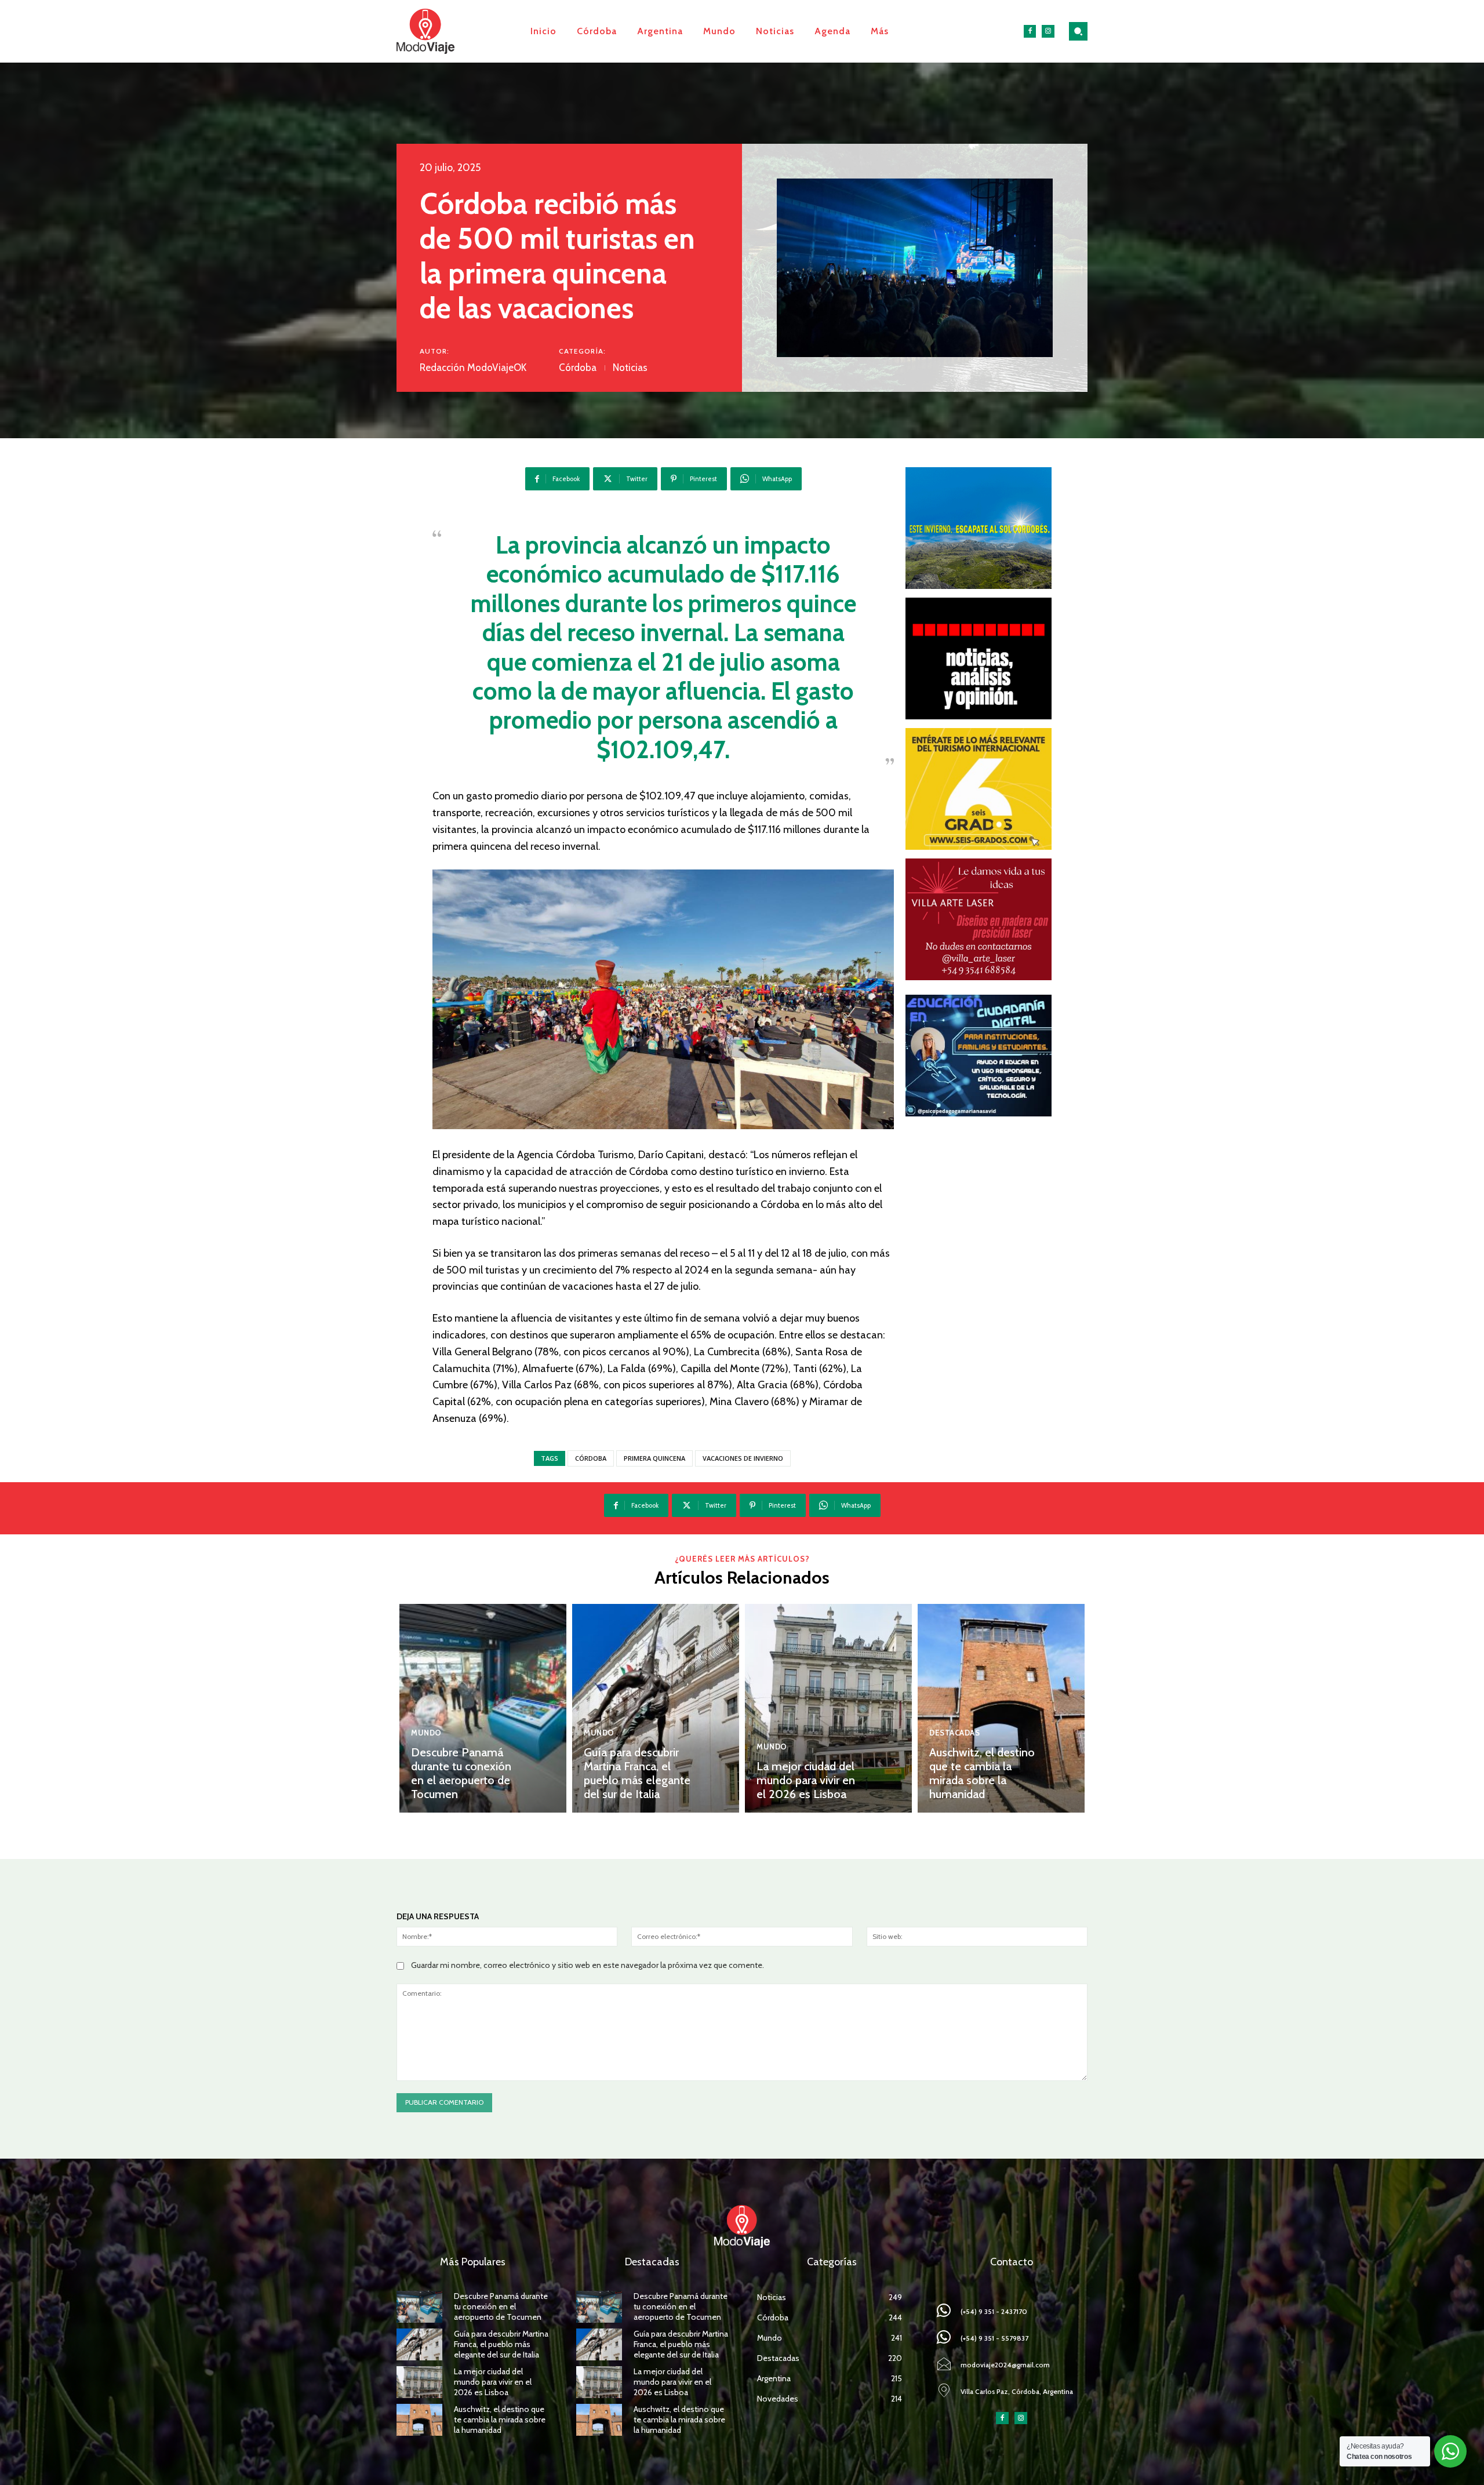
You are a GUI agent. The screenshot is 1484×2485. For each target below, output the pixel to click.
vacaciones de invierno (743, 1458)
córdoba (591, 1458)
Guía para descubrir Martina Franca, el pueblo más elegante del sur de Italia (637, 1773)
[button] (1078, 31)
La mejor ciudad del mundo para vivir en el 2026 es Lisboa (806, 1780)
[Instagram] (1048, 31)
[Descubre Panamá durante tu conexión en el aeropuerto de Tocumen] (483, 1708)
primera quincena (654, 1458)
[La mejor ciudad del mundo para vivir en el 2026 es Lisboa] (828, 1708)
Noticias (630, 368)
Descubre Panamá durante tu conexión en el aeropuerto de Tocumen (461, 1773)
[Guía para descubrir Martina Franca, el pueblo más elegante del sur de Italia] (656, 1708)
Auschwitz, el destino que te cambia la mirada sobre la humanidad (982, 1773)
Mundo (426, 1733)
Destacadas (954, 1733)
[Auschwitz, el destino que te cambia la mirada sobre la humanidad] (1001, 1708)
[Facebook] (1030, 31)
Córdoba (578, 368)
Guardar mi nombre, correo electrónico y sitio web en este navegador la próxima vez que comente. (588, 1965)
